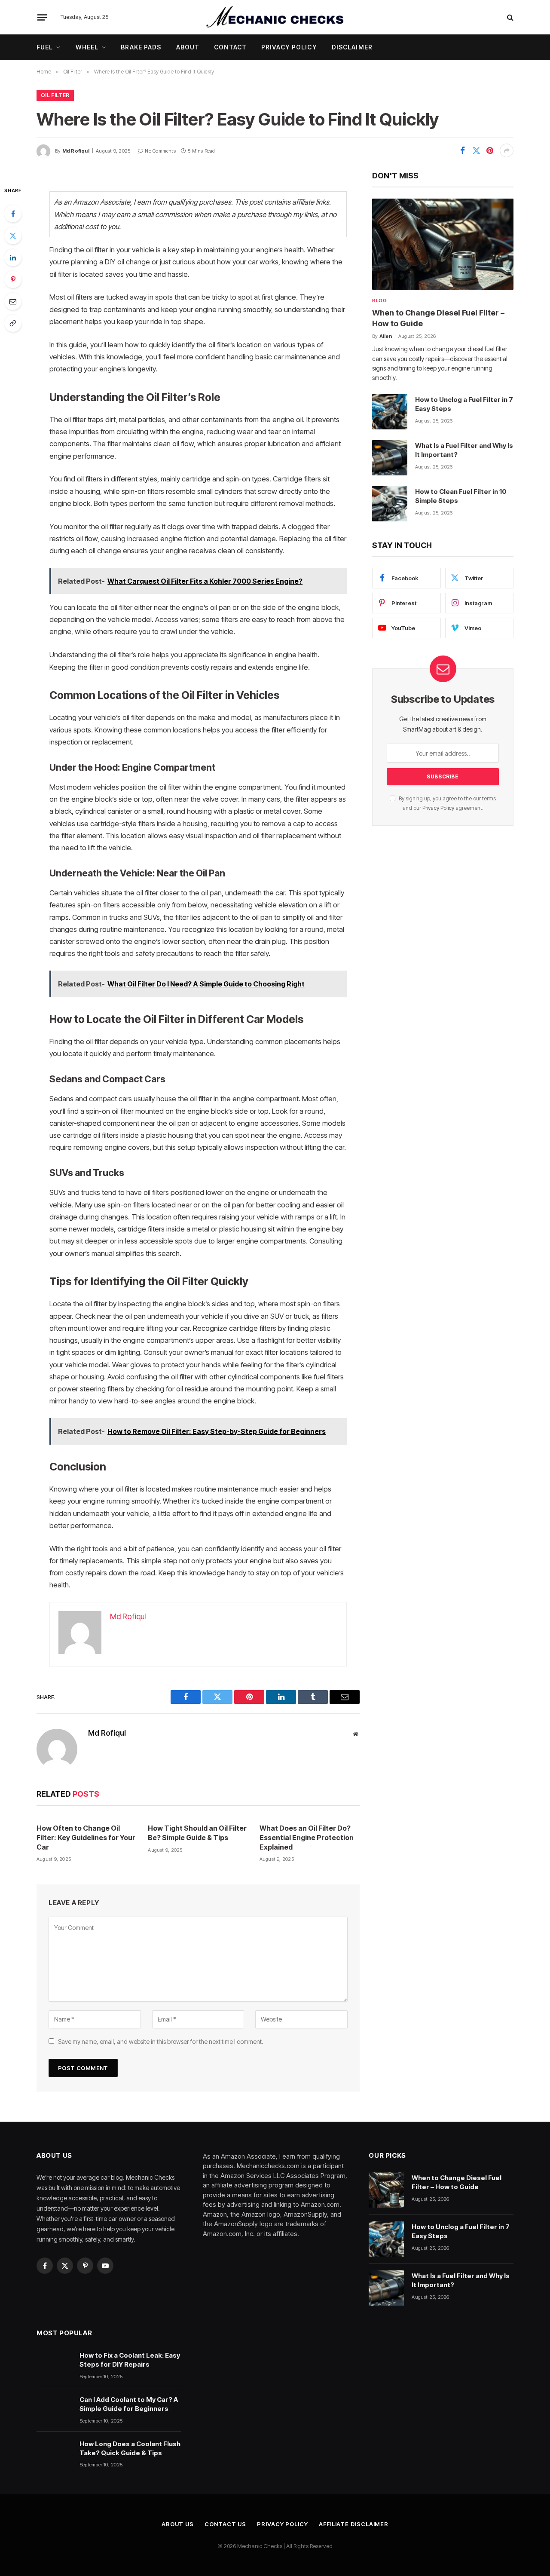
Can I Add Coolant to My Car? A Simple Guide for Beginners (129, 2404)
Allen (386, 336)
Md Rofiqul (76, 151)
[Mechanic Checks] (275, 17)
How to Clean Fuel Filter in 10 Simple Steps (461, 496)
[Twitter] (13, 236)
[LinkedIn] (13, 257)
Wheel (87, 47)
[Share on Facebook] (462, 150)
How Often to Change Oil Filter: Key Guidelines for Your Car (86, 1838)
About (188, 47)
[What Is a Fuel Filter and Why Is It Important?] (390, 458)
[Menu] (42, 17)
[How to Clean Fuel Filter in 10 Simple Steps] (390, 504)
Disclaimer (352, 47)
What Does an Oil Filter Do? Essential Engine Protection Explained (307, 1838)
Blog (379, 300)
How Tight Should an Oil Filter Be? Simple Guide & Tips (197, 1833)
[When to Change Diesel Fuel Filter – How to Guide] (443, 244)
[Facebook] (13, 214)
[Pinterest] (13, 279)
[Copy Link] (13, 323)
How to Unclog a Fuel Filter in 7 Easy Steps (464, 404)
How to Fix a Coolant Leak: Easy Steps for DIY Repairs (130, 2360)
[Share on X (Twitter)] (476, 150)
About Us (178, 2524)
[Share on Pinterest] (490, 150)
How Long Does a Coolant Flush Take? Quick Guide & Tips (130, 2448)
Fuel (45, 47)
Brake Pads (141, 47)
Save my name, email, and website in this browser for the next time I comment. (161, 2042)
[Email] (13, 301)
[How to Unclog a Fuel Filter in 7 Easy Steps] (390, 412)
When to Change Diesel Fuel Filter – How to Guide (438, 318)
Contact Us (225, 2524)
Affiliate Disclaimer (354, 2524)
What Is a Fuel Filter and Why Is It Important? (464, 450)
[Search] (509, 17)
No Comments (160, 151)
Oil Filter (55, 95)
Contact (230, 47)
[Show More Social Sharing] (507, 150)
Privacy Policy (289, 47)
